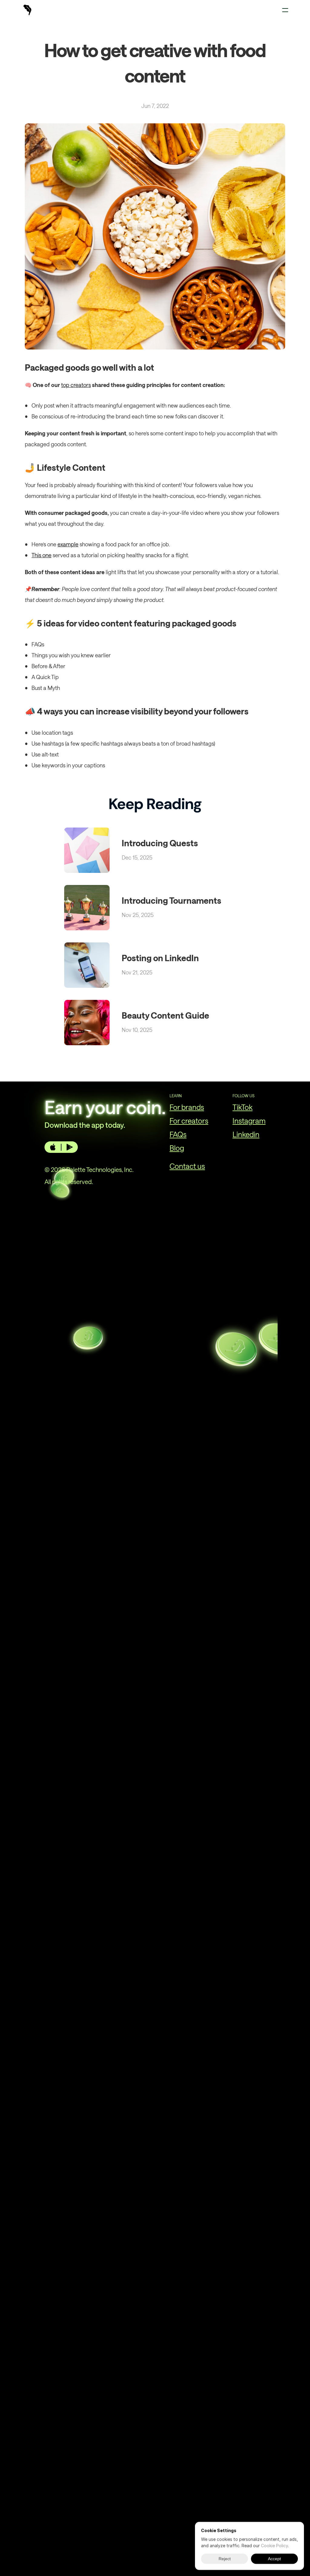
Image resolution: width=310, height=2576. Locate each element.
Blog (177, 1148)
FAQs (178, 1134)
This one (41, 555)
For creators (189, 1121)
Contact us (187, 1166)
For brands (187, 1107)
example (68, 544)
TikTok (242, 1107)
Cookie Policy (274, 2546)
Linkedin (246, 1134)
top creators (76, 385)
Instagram (249, 1121)
